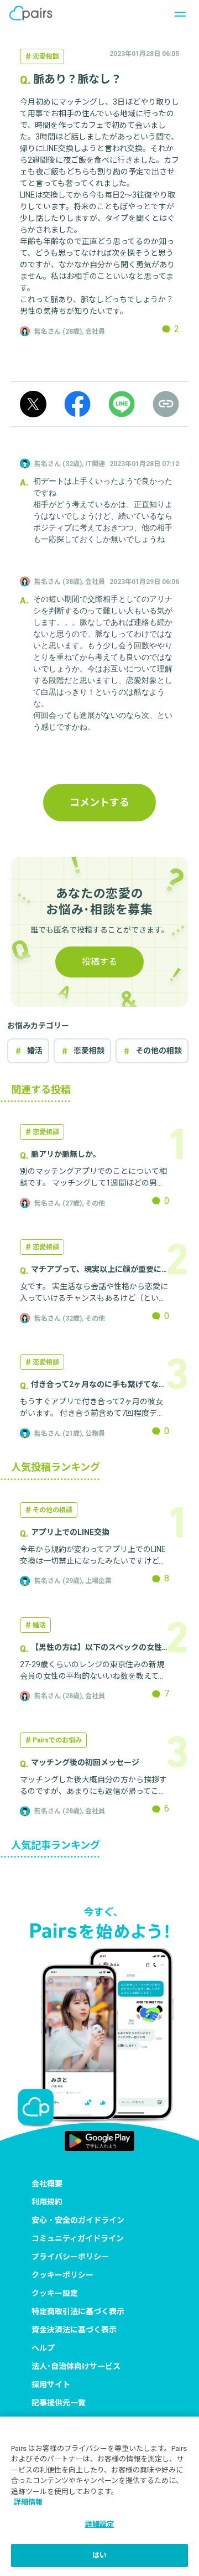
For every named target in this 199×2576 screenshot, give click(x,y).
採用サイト (51, 2384)
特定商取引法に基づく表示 (78, 2311)
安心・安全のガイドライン (78, 2220)
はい (99, 2555)
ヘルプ (43, 2348)
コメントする (99, 802)
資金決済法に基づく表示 (74, 2330)
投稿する (99, 962)
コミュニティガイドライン (78, 2238)
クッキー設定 (55, 2293)
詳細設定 (100, 2524)
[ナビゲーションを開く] (177, 13)
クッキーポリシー (62, 2275)
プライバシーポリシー (70, 2257)
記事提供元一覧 (59, 2403)
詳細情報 (28, 2502)
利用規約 (47, 2202)
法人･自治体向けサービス (76, 2366)
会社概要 (47, 2184)
